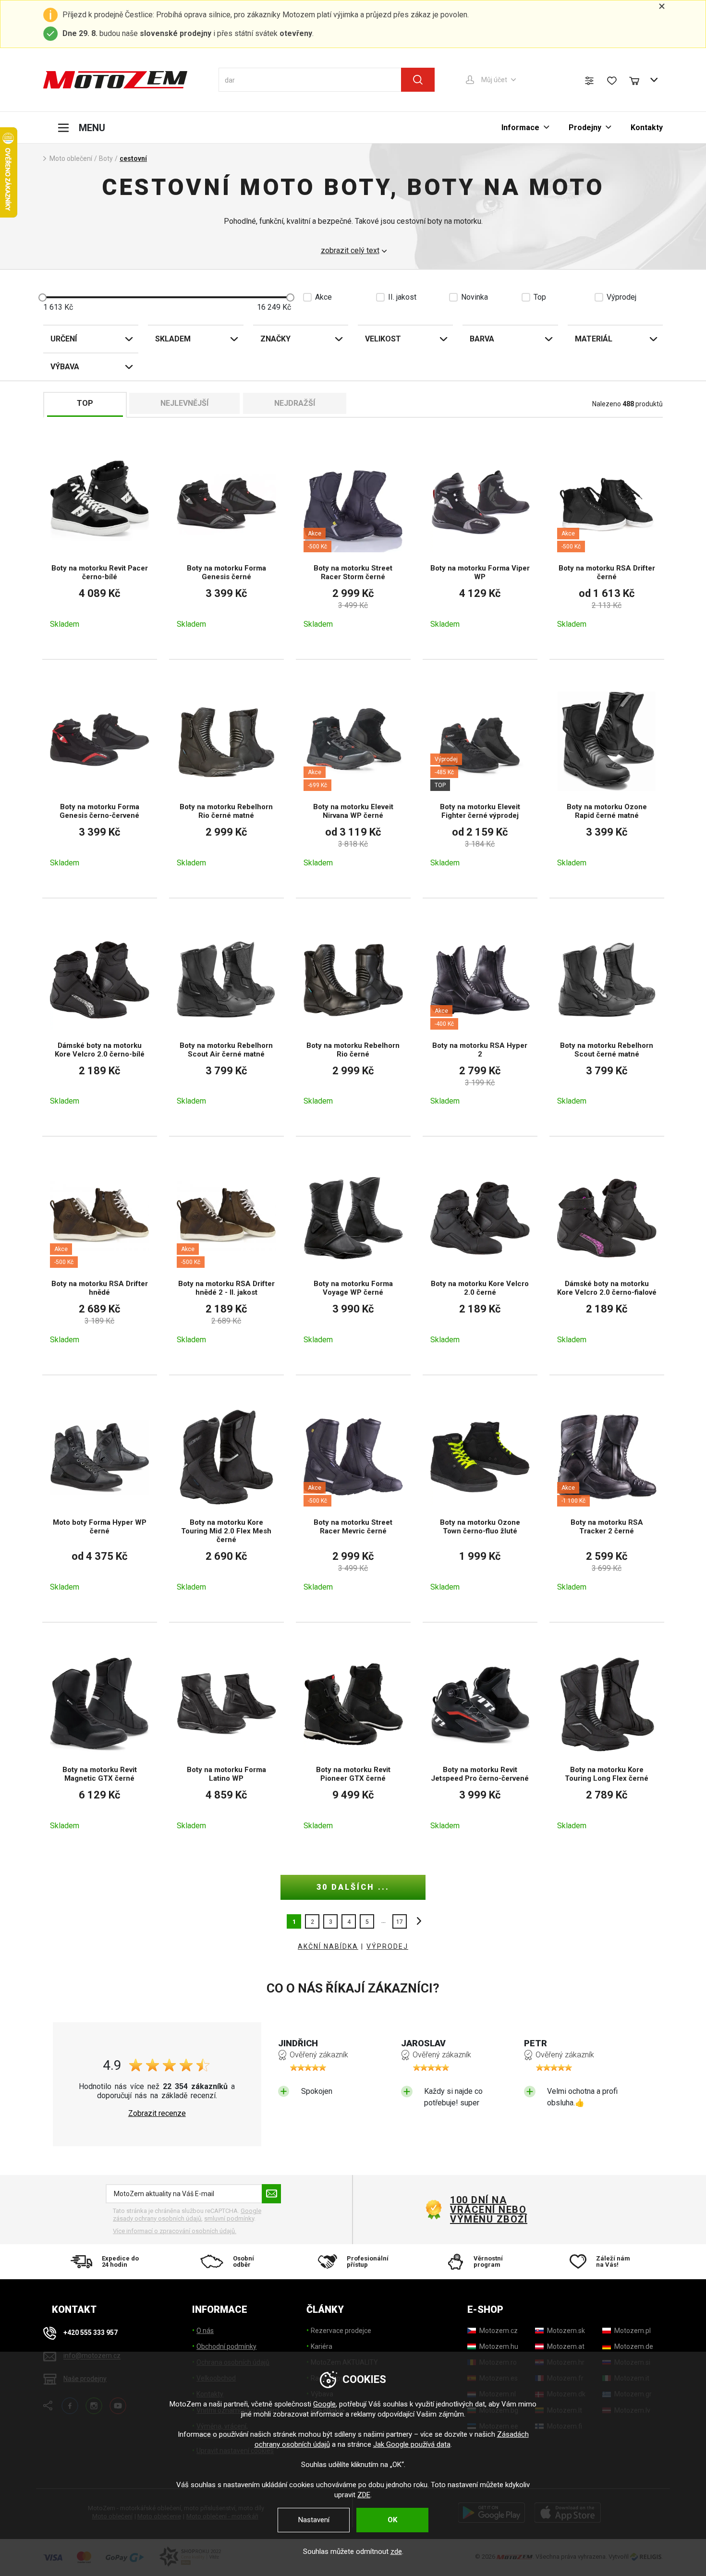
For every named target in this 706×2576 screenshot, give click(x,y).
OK (392, 2520)
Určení (64, 339)
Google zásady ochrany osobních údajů (187, 2215)
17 (400, 1922)
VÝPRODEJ (387, 1946)
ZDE (364, 2495)
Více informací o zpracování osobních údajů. (175, 2231)
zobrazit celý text (350, 251)
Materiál (594, 339)
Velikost (383, 339)
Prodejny (585, 128)
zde (396, 2552)
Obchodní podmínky (226, 2346)
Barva (482, 339)
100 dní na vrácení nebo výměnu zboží (489, 2210)
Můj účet (494, 80)
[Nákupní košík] (639, 80)
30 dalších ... (353, 1887)
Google (324, 2404)
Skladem (173, 339)
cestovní (133, 158)
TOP (85, 403)
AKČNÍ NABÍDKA (328, 1946)
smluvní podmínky (229, 2218)
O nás (205, 2331)
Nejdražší (295, 403)
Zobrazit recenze (157, 2114)
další (416, 1921)
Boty (106, 158)
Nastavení (314, 2520)
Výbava (65, 367)
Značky (275, 339)
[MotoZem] (115, 80)
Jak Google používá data (412, 2444)
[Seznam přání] (612, 81)
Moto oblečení (71, 158)
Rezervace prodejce (341, 2331)
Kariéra (322, 2346)
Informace (520, 128)
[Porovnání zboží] (589, 81)
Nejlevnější (184, 403)
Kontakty (647, 128)
